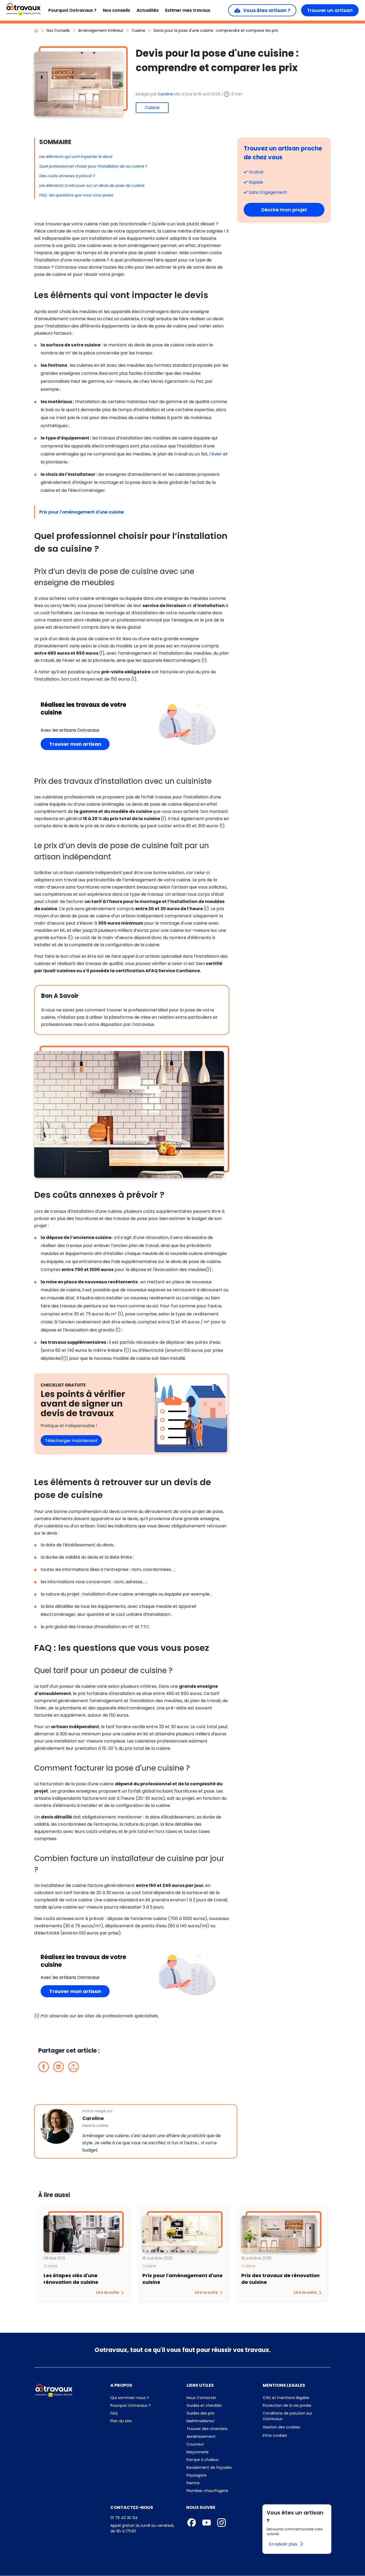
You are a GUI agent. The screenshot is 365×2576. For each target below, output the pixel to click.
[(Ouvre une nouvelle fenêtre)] (132, 1413)
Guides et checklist (204, 2405)
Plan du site (144, 2421)
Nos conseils (117, 10)
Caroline (166, 94)
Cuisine (139, 30)
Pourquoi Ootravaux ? (72, 10)
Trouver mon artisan (79, 744)
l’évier (216, 454)
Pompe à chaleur (203, 2460)
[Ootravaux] (54, 2390)
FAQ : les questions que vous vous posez (76, 195)
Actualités (148, 10)
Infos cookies (297, 2435)
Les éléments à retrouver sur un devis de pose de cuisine (92, 186)
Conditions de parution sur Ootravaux (287, 2416)
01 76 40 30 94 (124, 2518)
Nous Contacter (221, 2398)
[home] (36, 30)
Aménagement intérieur (101, 30)
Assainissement (201, 2436)
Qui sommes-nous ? (144, 2398)
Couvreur (195, 2444)
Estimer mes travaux (188, 10)
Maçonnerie (198, 2452)
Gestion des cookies (281, 2427)
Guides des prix (221, 2413)
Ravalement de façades (209, 2467)
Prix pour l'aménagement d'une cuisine (82, 512)
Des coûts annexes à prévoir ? (67, 176)
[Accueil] (23, 9)
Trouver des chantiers (221, 2429)
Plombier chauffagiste (207, 2491)
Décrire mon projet (293, 210)
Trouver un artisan (330, 10)
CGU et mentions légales (297, 2398)
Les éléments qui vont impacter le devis (76, 157)
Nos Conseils (58, 30)
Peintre (193, 2483)
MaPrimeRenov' (221, 2421)
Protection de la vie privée (297, 2405)
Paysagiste (197, 2475)
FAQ (142, 2413)
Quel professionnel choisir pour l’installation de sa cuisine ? (93, 166)
